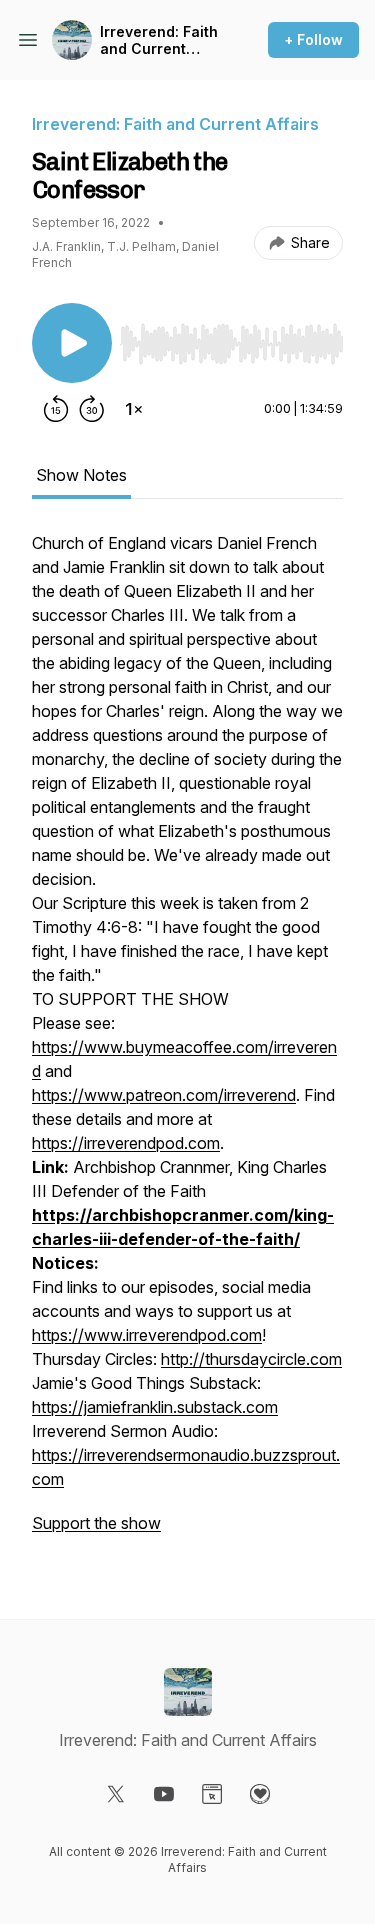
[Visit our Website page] (212, 1794)
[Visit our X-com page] (116, 1794)
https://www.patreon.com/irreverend (164, 1095)
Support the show (96, 1523)
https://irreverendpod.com (126, 1143)
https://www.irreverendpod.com (147, 1335)
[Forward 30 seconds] (92, 409)
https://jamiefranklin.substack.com (155, 1407)
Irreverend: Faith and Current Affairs (159, 40)
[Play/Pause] (72, 343)
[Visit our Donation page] (260, 1794)
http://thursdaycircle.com (251, 1359)
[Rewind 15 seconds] (56, 409)
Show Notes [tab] (81, 475)
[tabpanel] (187, 1043)
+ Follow (313, 39)
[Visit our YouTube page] (164, 1794)
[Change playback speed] (134, 409)
